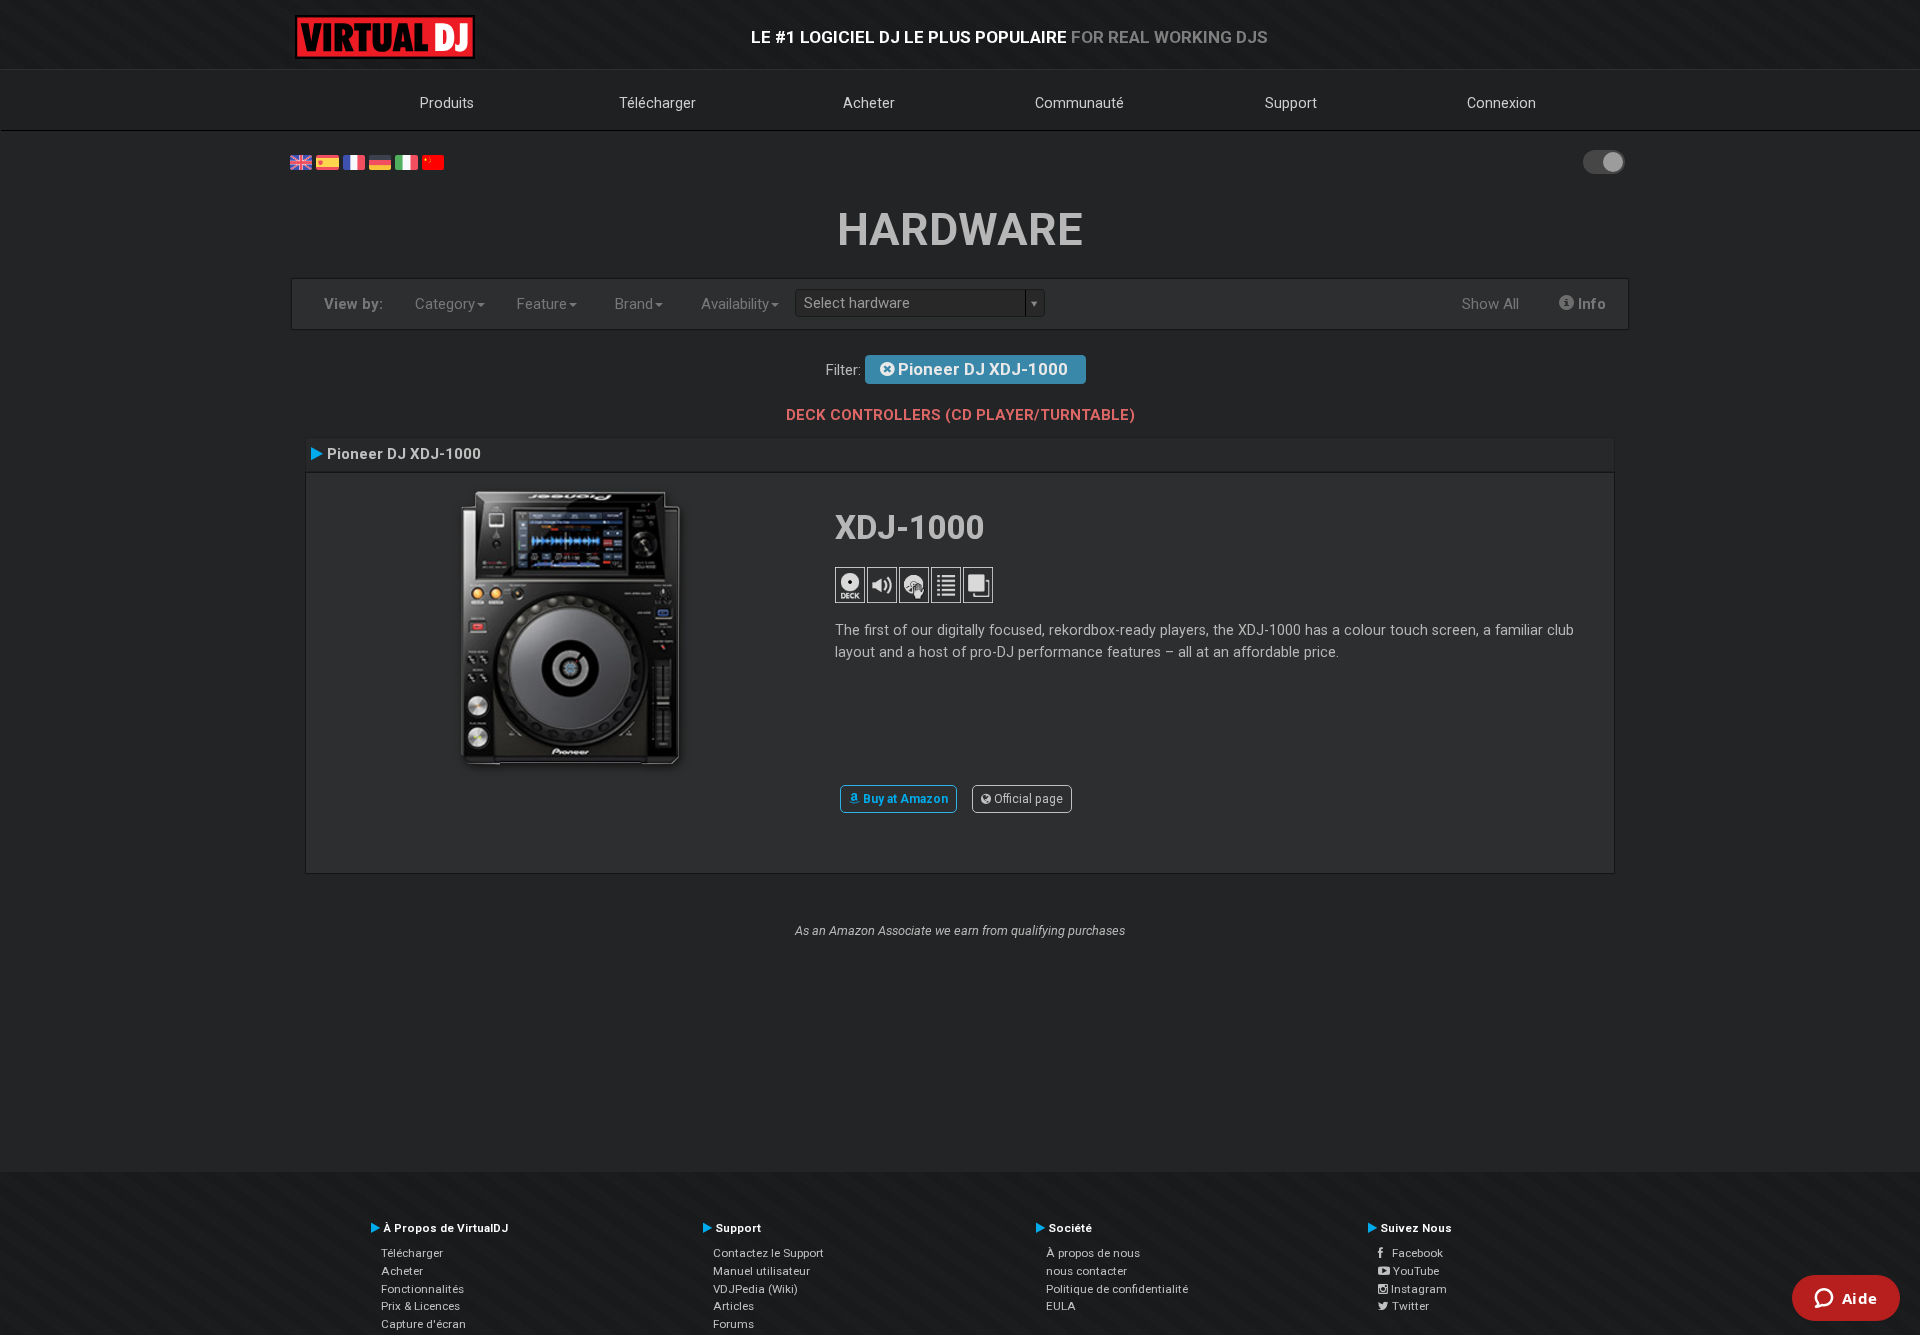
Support (1291, 103)
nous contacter (1086, 1271)
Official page (1027, 799)
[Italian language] (406, 161)
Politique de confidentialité (1117, 1289)
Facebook (1413, 1253)
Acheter (869, 103)
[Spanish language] (327, 161)
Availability (735, 304)
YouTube (1414, 1271)
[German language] (380, 161)
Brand (634, 304)
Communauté (1079, 103)
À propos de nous (1093, 1253)
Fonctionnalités (422, 1289)
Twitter (1409, 1306)
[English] (301, 161)
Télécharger (657, 103)
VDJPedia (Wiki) (755, 1289)
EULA (1061, 1306)
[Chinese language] (433, 161)
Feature (542, 304)
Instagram (1417, 1289)
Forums (733, 1324)
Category (445, 304)
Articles (733, 1306)
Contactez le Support (768, 1253)
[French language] (354, 161)
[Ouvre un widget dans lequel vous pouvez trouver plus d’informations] (1845, 1300)
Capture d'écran (423, 1324)
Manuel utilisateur (761, 1271)
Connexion (1501, 103)
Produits (447, 103)
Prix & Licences (420, 1306)
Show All (1490, 304)
